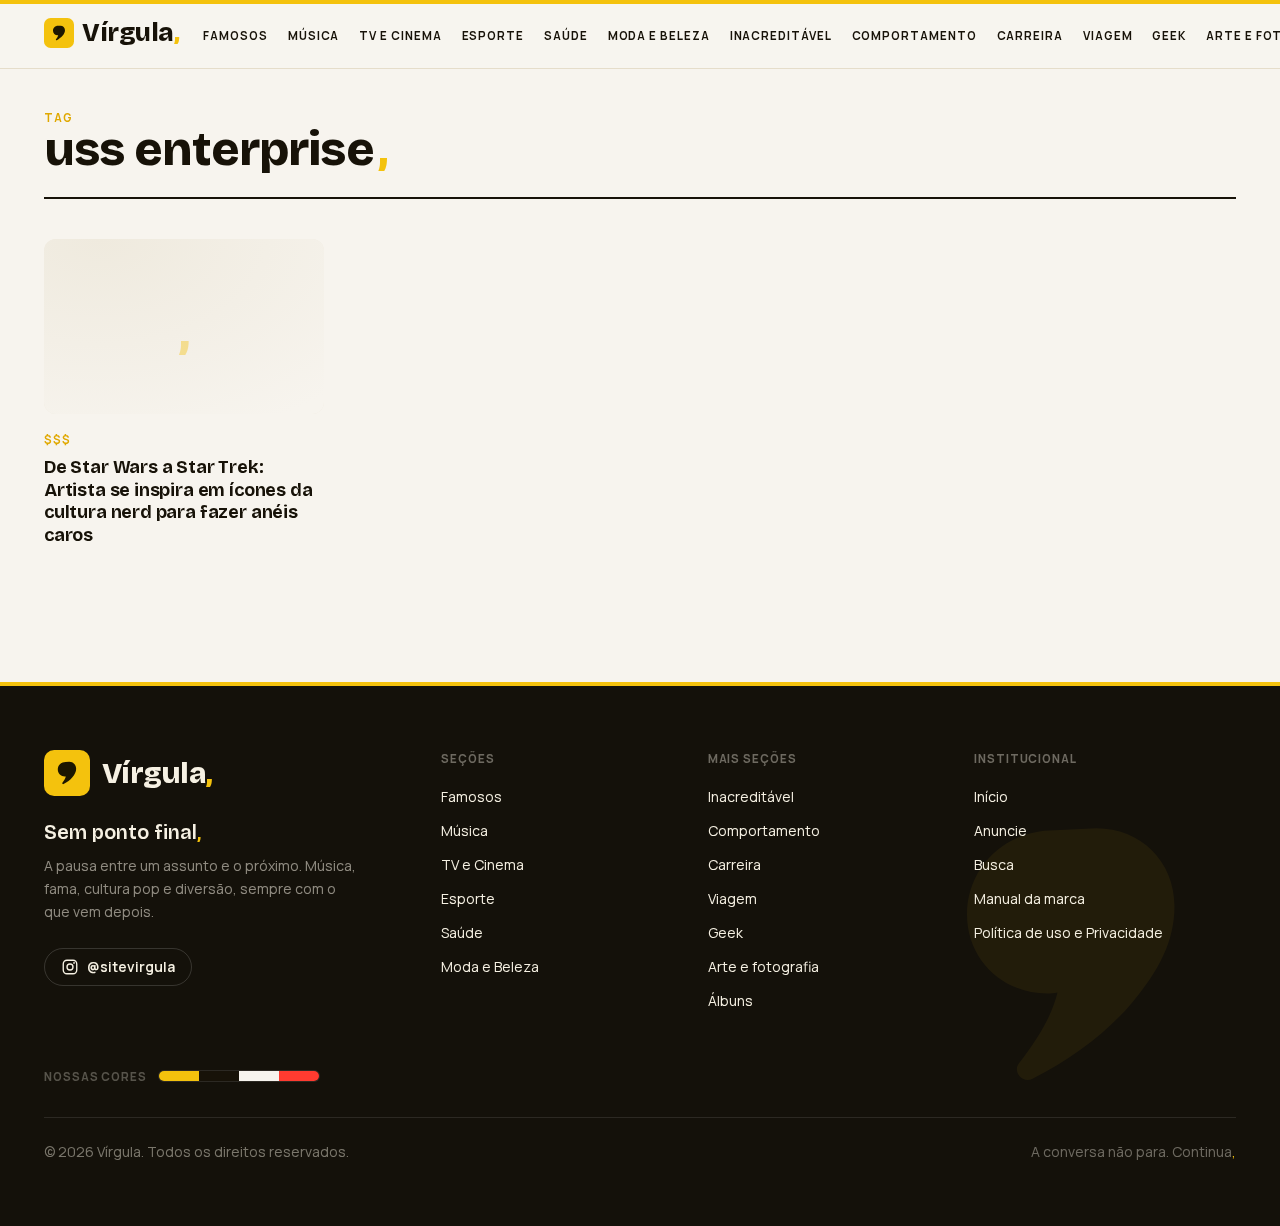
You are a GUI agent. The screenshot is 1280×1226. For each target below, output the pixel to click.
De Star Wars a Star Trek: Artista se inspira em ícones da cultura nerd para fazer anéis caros (178, 501)
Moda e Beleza (659, 35)
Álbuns (730, 1000)
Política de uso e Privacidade (1068, 932)
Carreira (1030, 35)
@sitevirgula (131, 966)
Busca (994, 864)
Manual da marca (1029, 898)
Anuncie (1000, 830)
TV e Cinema (400, 35)
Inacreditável (781, 35)
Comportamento (914, 35)
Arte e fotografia (763, 966)
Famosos (235, 35)
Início (991, 796)
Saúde (566, 35)
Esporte (493, 35)
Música (314, 35)
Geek (1169, 35)
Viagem (1108, 35)
